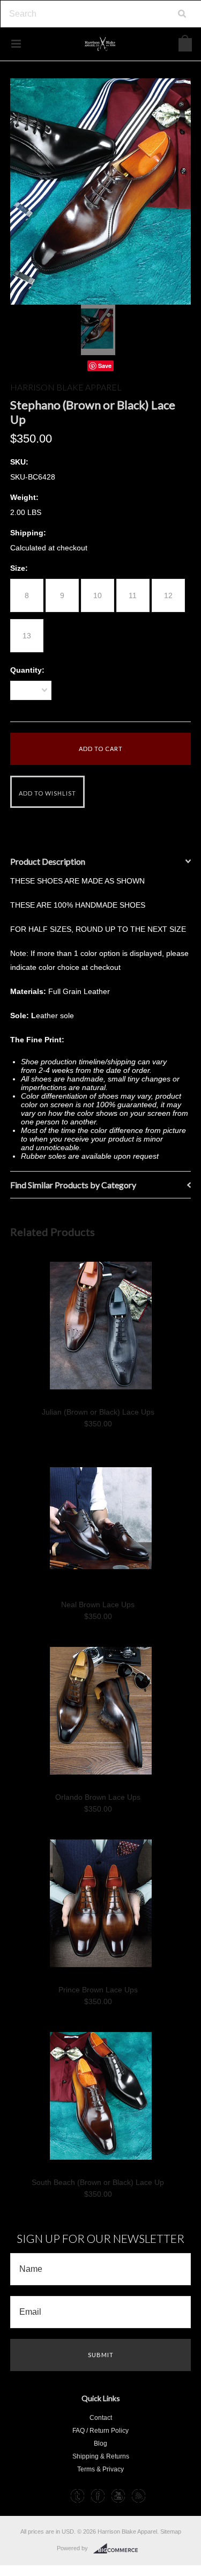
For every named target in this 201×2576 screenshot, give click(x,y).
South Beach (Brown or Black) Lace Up (98, 2182)
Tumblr (77, 2496)
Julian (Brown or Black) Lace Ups (98, 1412)
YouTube (118, 2496)
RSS (139, 2496)
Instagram (57, 2496)
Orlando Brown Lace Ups (98, 1797)
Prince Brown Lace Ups (98, 1990)
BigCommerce (119, 2549)
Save (105, 366)
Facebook (98, 2496)
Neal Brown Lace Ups (98, 1605)
